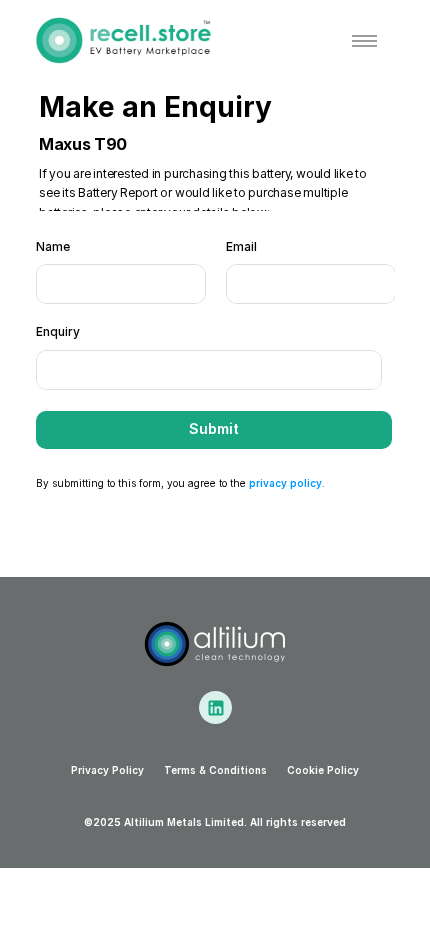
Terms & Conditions (215, 770)
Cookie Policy (323, 770)
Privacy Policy (107, 770)
